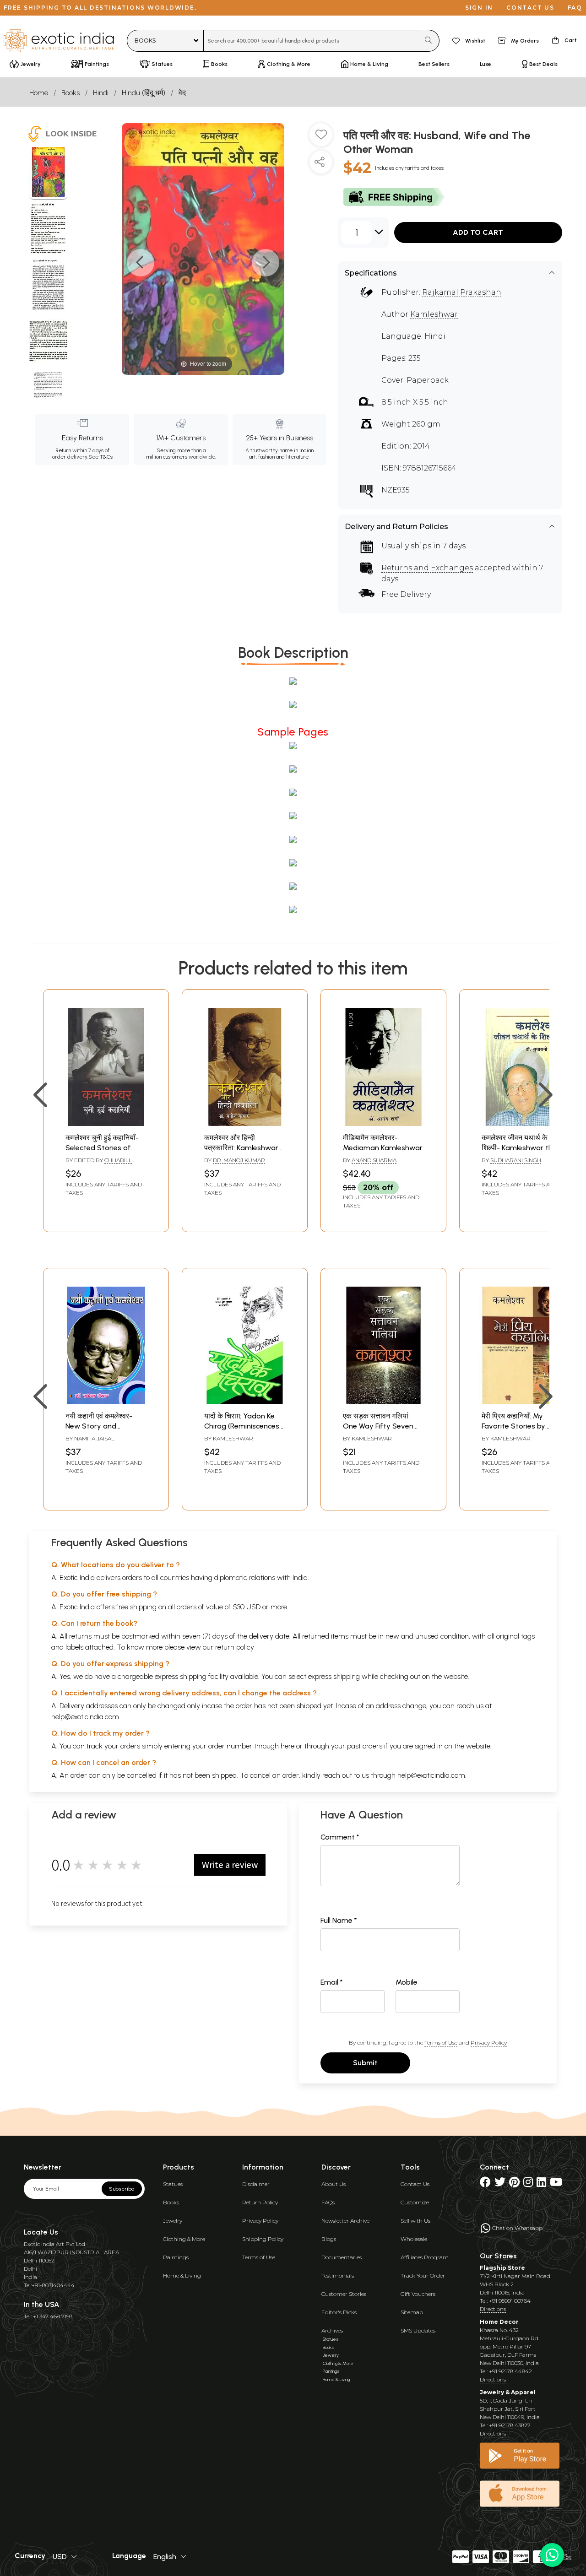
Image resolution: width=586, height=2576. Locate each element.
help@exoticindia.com (85, 1717)
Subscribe (122, 2189)
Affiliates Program (425, 2257)
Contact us (530, 8)
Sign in (479, 8)
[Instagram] (528, 2184)
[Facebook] (485, 2184)
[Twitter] (500, 2184)
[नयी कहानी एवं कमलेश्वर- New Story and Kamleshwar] (106, 1402)
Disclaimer (256, 2184)
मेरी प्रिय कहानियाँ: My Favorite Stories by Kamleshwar (513, 1426)
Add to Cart (478, 232)
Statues (173, 2184)
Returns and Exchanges (427, 568)
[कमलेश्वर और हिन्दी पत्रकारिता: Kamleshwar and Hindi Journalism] (245, 1123)
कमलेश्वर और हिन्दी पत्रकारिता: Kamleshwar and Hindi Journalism (241, 1148)
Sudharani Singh (516, 1160)
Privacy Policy (489, 2043)
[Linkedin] (541, 2184)
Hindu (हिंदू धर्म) (144, 93)
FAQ (575, 8)
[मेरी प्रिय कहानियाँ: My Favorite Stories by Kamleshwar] (522, 1402)
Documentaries (342, 2257)
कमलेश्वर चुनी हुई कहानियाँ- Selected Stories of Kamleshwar (102, 1148)
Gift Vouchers (418, 2294)
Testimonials (338, 2276)
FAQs (328, 2202)
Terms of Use (441, 2043)
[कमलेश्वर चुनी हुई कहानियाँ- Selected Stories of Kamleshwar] (106, 1123)
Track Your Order (423, 2276)
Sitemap (412, 2312)
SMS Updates (418, 2330)
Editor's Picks (339, 2312)
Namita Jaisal (94, 1438)
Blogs (329, 2239)
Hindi (101, 93)
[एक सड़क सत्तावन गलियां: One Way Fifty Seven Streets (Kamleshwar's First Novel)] (383, 1402)
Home (39, 93)
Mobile (407, 1982)
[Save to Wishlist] (321, 138)
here (288, 1746)
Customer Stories (344, 2294)
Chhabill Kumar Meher (99, 1164)
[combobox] (312, 41)
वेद (182, 93)
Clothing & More (184, 2239)
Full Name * (339, 1920)
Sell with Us (415, 2221)
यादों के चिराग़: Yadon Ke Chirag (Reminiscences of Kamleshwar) (242, 1426)
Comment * (340, 1837)
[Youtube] (556, 2184)
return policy (235, 1647)
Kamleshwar (434, 314)
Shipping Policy (263, 2239)
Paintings (176, 2257)
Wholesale (414, 2239)
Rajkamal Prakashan (462, 292)
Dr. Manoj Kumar (239, 1160)
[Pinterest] (514, 2184)
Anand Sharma (374, 1160)
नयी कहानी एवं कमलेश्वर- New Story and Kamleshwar (99, 1426)
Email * (332, 1982)
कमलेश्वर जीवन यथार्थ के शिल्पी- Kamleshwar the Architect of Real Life (519, 1148)
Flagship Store (502, 2268)
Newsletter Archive (345, 2221)
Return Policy (260, 2202)
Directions (493, 2309)
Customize (415, 2202)
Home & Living (182, 2276)
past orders (365, 1746)
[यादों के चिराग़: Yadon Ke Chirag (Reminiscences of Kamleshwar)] (245, 1402)
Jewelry (173, 2221)
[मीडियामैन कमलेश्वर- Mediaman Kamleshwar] (383, 1123)
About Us (334, 2184)
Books (71, 93)
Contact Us (415, 2184)
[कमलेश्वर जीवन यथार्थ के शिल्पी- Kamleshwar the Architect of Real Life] (522, 1123)
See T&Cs (100, 457)
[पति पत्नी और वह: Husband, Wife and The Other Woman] (48, 173)
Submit (365, 2063)
